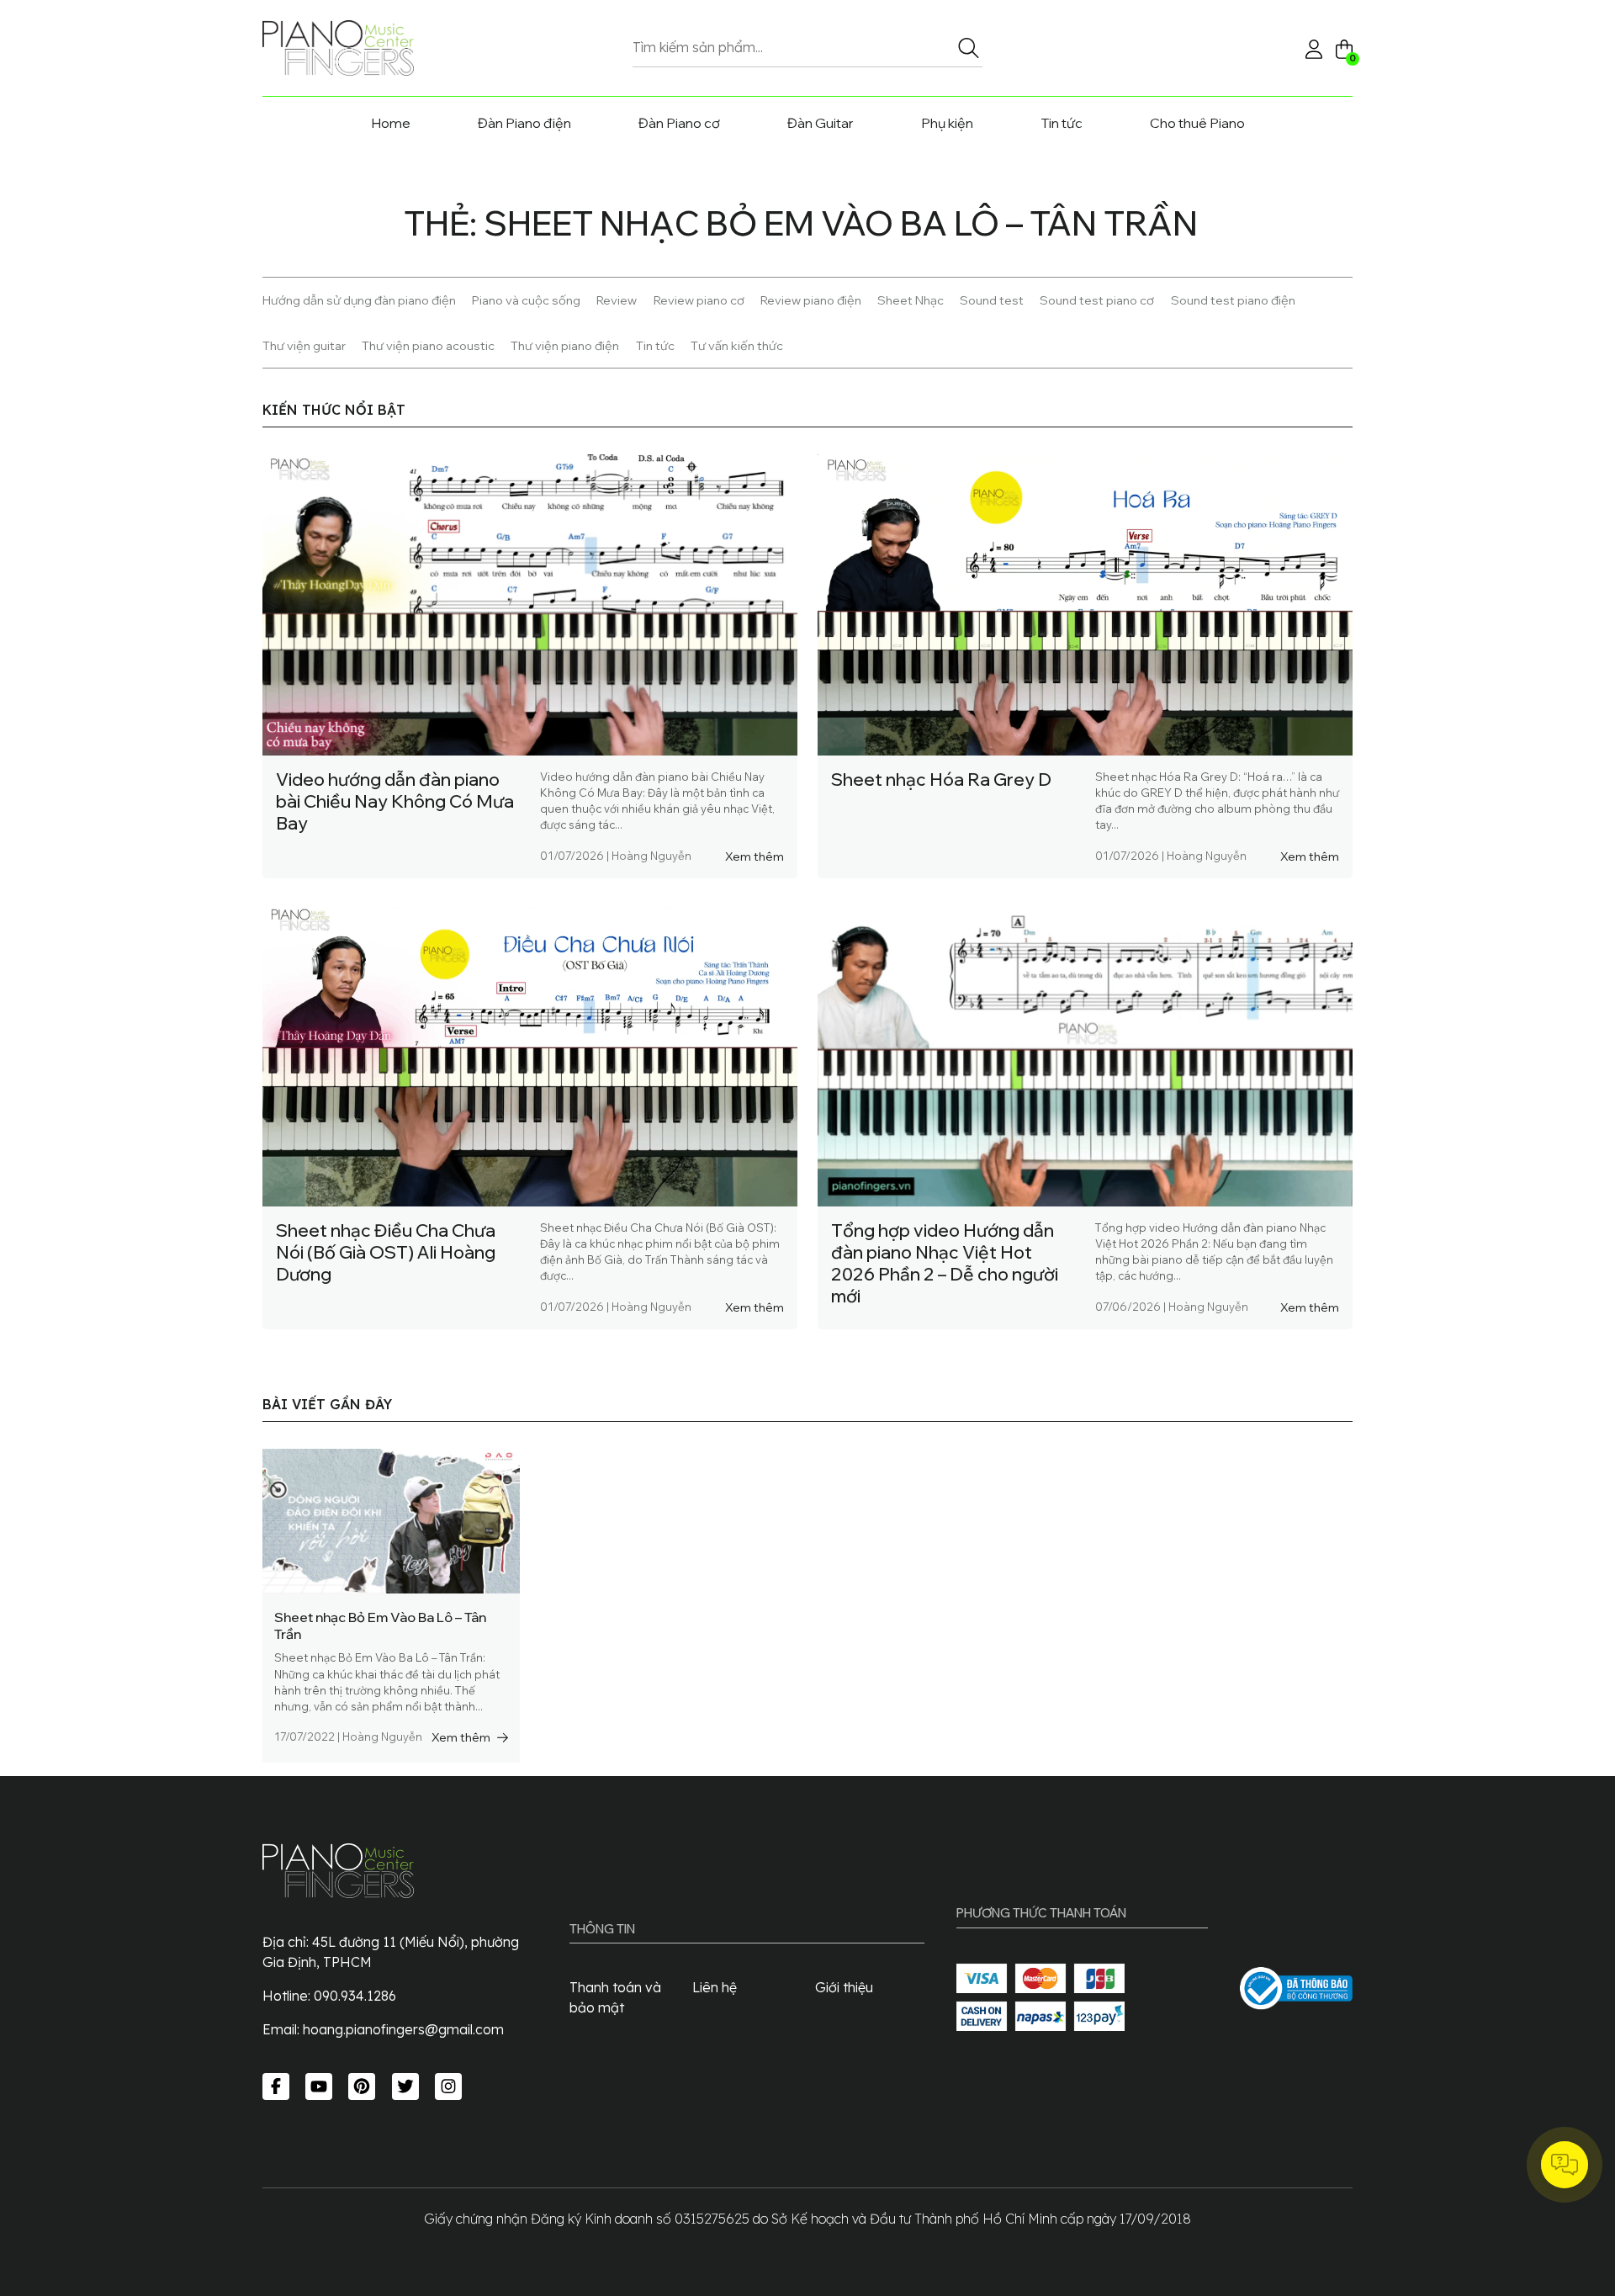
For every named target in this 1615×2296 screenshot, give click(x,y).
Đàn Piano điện (524, 123)
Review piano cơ (699, 300)
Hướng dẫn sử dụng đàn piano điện (359, 300)
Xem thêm (755, 856)
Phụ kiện (947, 123)
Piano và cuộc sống (526, 300)
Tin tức (1062, 123)
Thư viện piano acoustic (428, 345)
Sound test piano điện (1233, 300)
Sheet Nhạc (911, 300)
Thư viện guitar (304, 345)
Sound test (992, 300)
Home (391, 123)
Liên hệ (715, 1987)
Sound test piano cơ (1097, 300)
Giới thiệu (844, 1987)
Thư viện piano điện (565, 345)
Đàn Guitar (821, 123)
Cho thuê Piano (1197, 123)
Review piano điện (811, 300)
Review (617, 300)
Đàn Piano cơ (679, 123)
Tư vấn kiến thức (737, 345)
